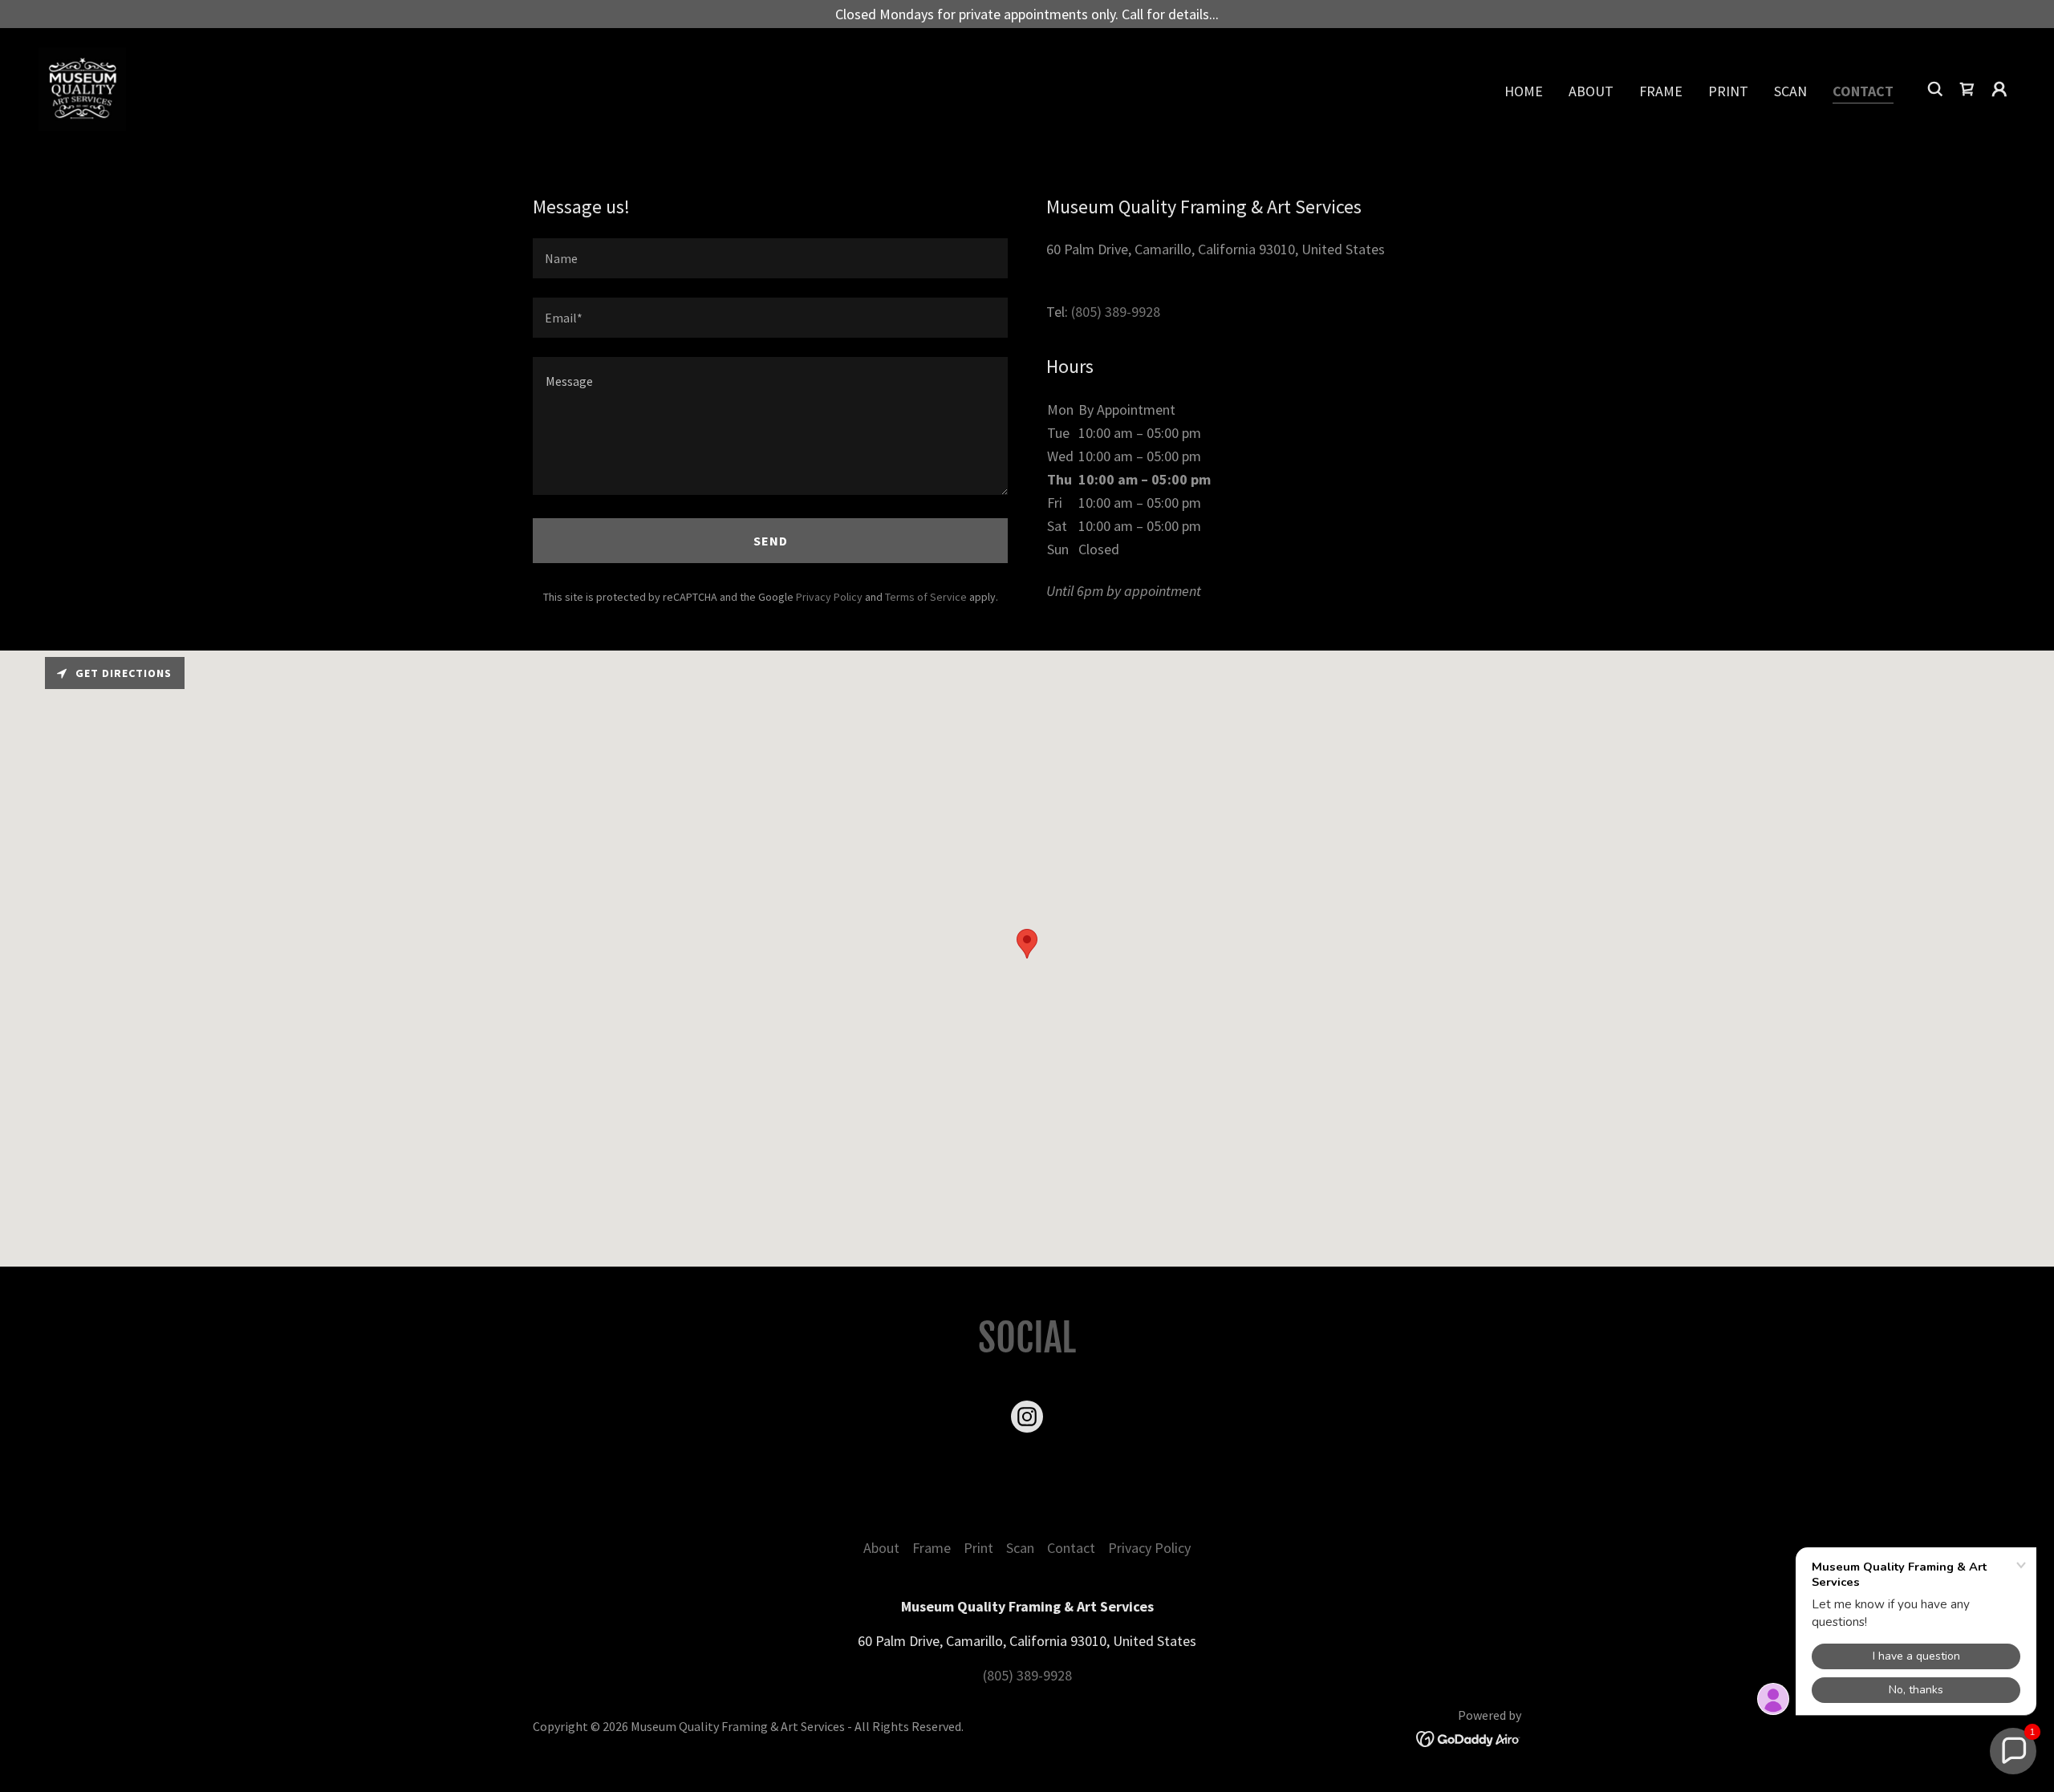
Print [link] (1728, 91)
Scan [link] (1790, 91)
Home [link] (1524, 91)
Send (771, 541)
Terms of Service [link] (926, 597)
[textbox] (770, 258)
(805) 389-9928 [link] (1116, 312)
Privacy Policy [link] (829, 597)
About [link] (1591, 91)
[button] (1999, 89)
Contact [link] (1863, 91)
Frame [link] (1661, 91)
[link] (82, 87)
